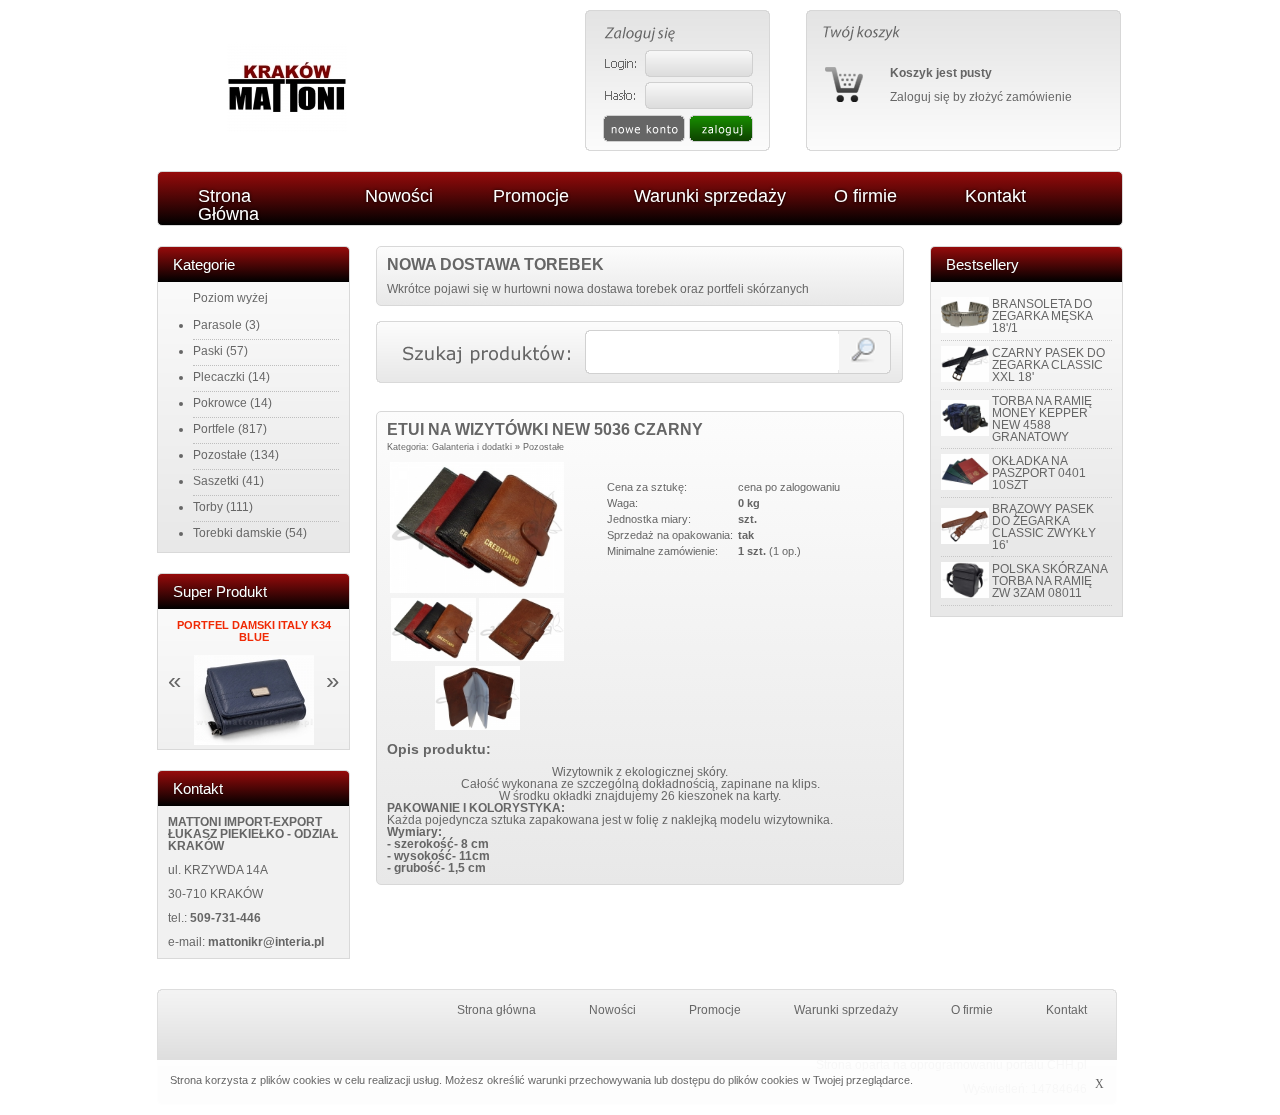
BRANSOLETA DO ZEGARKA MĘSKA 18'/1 (1042, 316)
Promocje (715, 1010)
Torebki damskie (237, 533)
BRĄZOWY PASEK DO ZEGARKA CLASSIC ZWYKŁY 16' (1044, 527)
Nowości (612, 1010)
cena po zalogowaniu (789, 487)
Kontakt (1066, 1010)
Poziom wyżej (230, 298)
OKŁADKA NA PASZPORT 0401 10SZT (1039, 473)
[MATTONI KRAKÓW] (287, 128)
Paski (208, 351)
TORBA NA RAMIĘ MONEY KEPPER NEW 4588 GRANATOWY (1042, 419)
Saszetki (216, 481)
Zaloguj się (920, 97)
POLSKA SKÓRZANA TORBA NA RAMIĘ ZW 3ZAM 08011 (1049, 581)
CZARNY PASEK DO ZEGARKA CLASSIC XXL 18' (1048, 365)
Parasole (217, 325)
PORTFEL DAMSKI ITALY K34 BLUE (254, 631)
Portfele (214, 429)
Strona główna (496, 1010)
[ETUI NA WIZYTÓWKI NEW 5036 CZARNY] (477, 589)
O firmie (972, 1010)
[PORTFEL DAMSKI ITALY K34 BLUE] (254, 741)
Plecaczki (219, 377)
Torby (208, 507)
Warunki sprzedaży (846, 1010)
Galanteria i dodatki (472, 447)
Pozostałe (220, 455)
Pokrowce (220, 403)
